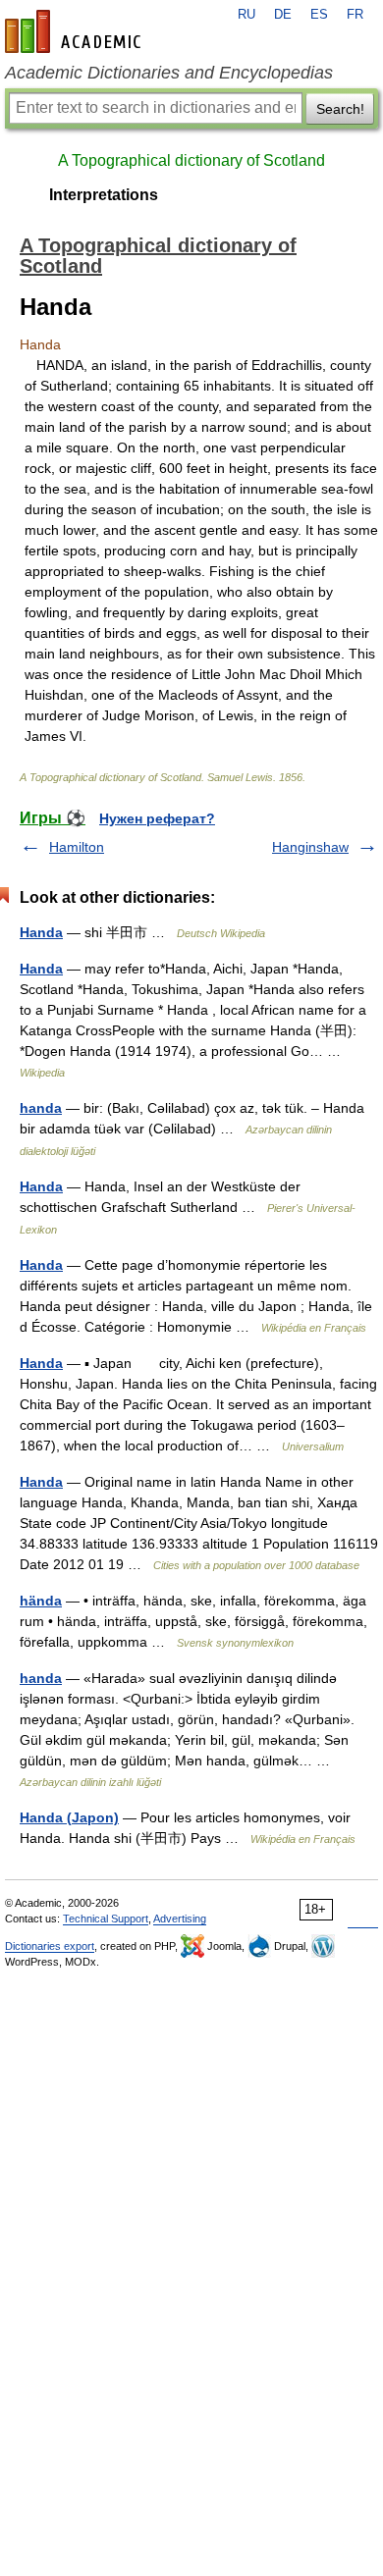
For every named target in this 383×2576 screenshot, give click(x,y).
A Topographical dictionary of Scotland (191, 160)
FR (355, 15)
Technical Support (106, 1919)
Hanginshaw (310, 847)
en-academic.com (76, 31)
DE (283, 15)
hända (41, 1601)
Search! (340, 109)
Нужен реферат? (157, 818)
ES (319, 15)
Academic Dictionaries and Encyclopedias (169, 73)
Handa (41, 932)
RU (246, 15)
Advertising (180, 1919)
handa (41, 1108)
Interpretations (104, 195)
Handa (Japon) (69, 1817)
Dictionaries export (50, 1946)
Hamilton (77, 847)
